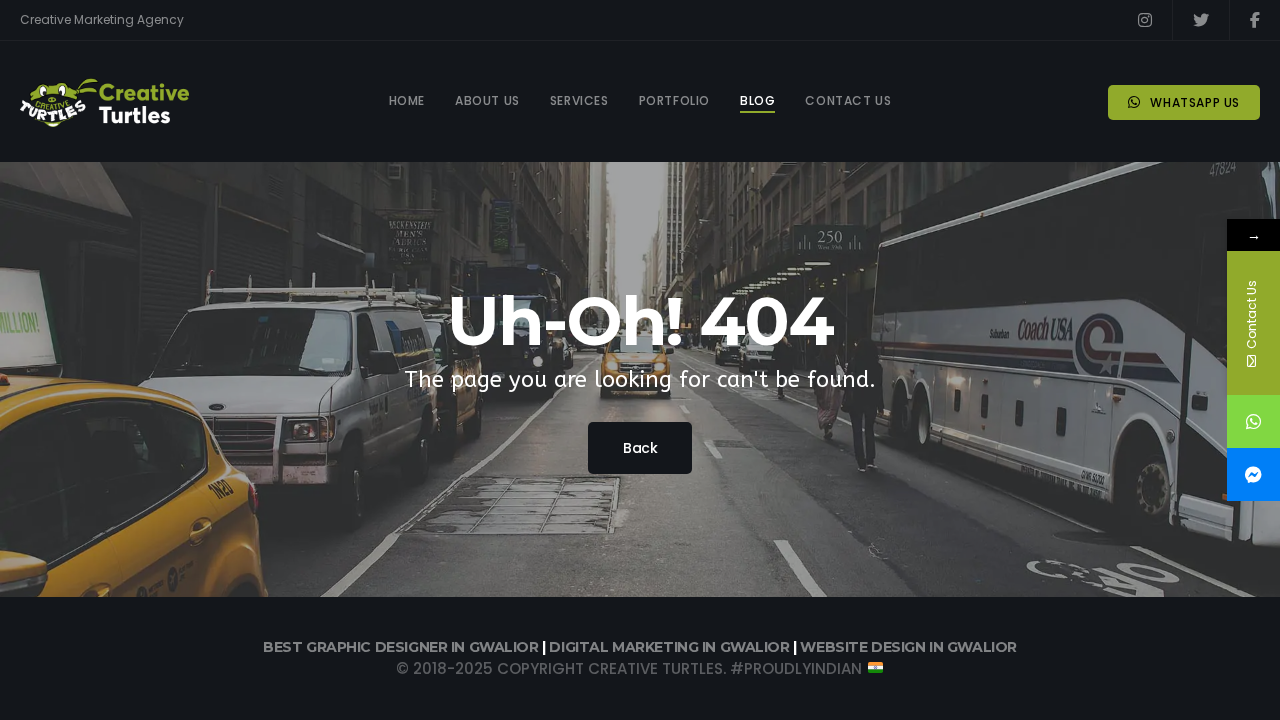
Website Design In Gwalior (908, 647)
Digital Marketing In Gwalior (671, 647)
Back (640, 448)
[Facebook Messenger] (1253, 474)
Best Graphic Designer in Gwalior (401, 647)
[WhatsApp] (1253, 421)
